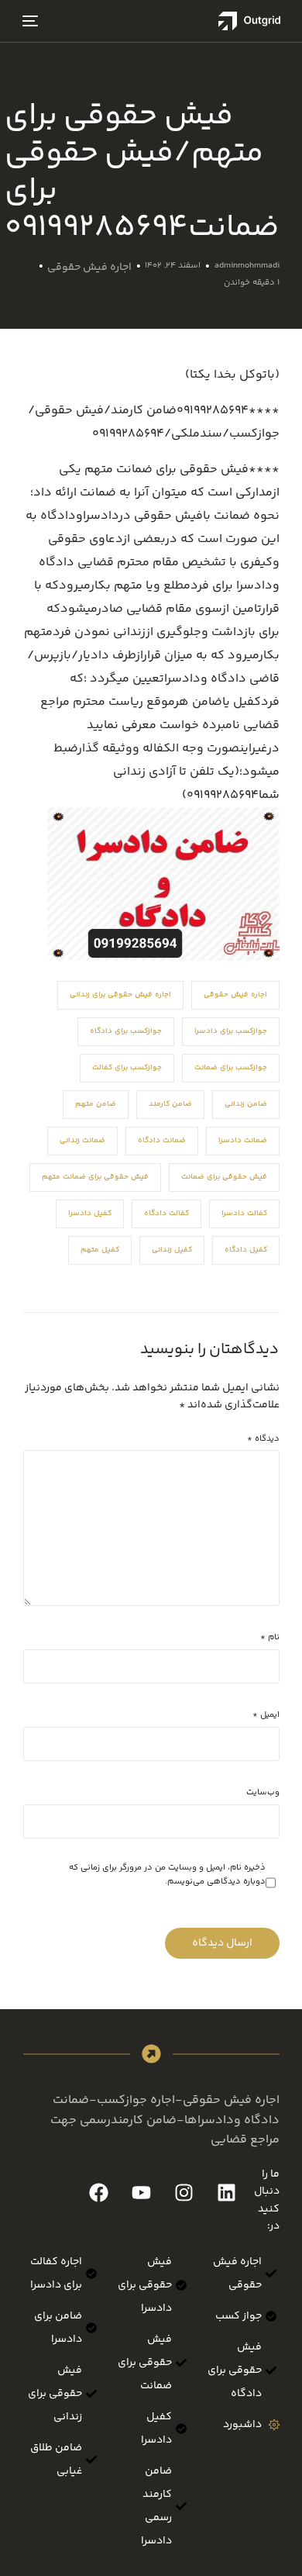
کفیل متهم (100, 1250)
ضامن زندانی (246, 1104)
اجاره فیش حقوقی (89, 268)
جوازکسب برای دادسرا (231, 1031)
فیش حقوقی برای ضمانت (224, 1177)
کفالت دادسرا (244, 1214)
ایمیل (266, 1715)
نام (270, 1637)
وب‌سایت (263, 1792)
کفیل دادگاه (246, 1250)
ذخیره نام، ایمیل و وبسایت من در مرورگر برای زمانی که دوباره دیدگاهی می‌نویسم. (167, 1875)
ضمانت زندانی (82, 1141)
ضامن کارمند (170, 1104)
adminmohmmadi (247, 266)
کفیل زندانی (172, 1250)
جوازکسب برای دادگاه (126, 1031)
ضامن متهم (96, 1104)
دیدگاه (263, 1439)
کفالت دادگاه (166, 1214)
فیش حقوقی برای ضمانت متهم (95, 1177)
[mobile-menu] (32, 21)
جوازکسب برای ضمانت (231, 1068)
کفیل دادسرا (90, 1214)
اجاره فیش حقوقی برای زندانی (120, 995)
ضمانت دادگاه (162, 1141)
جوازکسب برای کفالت (127, 1068)
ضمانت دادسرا (243, 1141)
